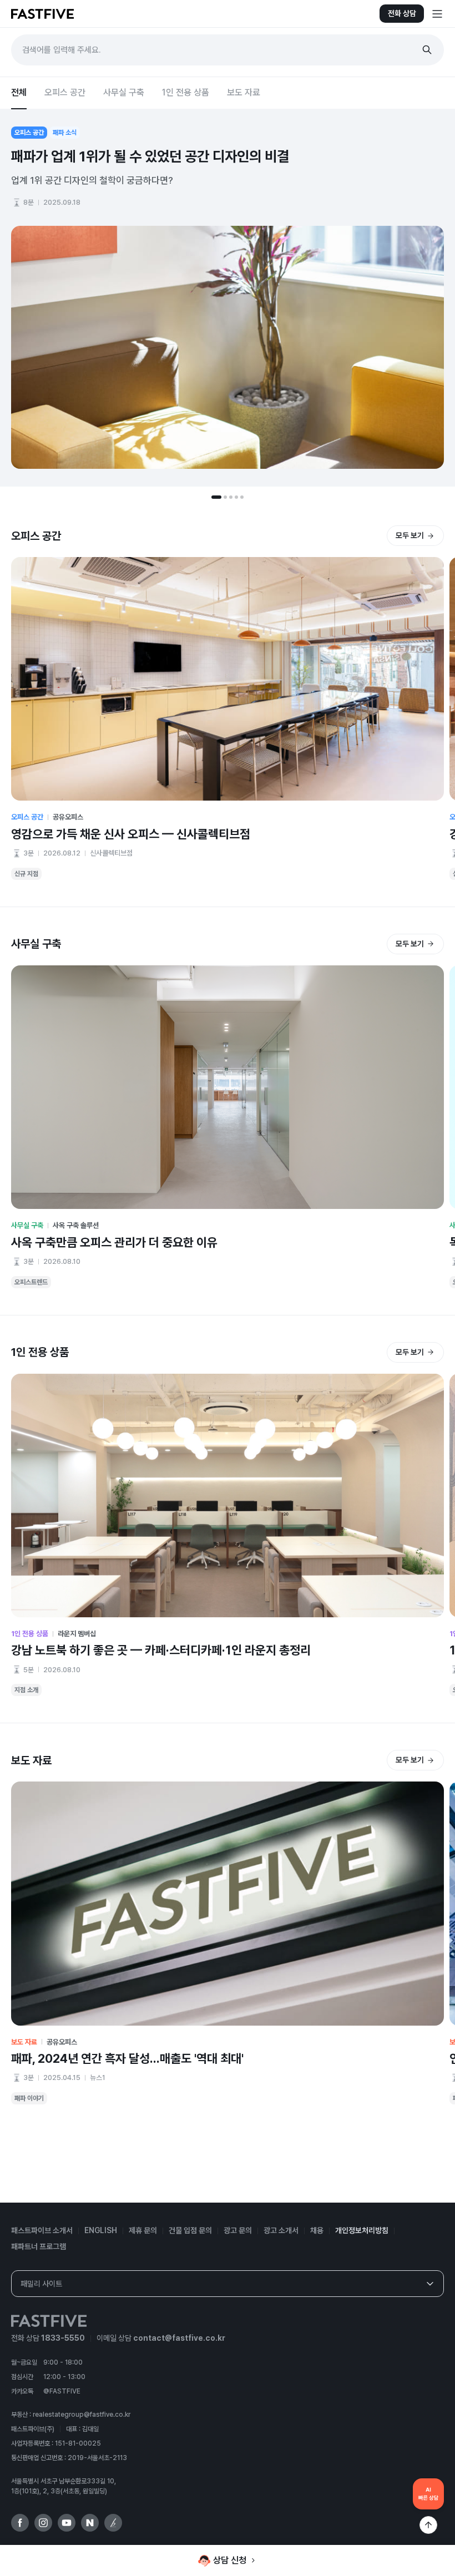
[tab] (216, 497)
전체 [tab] (19, 92)
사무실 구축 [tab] (124, 92)
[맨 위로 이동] (428, 2525)
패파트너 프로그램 (39, 2246)
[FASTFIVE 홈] (42, 14)
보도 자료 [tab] (244, 92)
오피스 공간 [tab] (65, 92)
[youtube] (67, 2523)
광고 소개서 (281, 2230)
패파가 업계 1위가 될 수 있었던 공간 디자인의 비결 (150, 156)
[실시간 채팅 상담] (428, 2494)
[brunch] (113, 2523)
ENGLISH (101, 2230)
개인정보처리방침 (362, 2230)
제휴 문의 (143, 2230)
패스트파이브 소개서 (42, 2230)
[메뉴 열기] (437, 14)
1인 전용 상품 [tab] (186, 92)
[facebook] (20, 2523)
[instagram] (43, 2523)
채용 (317, 2230)
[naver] (90, 2523)
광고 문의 (238, 2230)
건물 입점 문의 (190, 2230)
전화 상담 (402, 13)
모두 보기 (410, 535)
